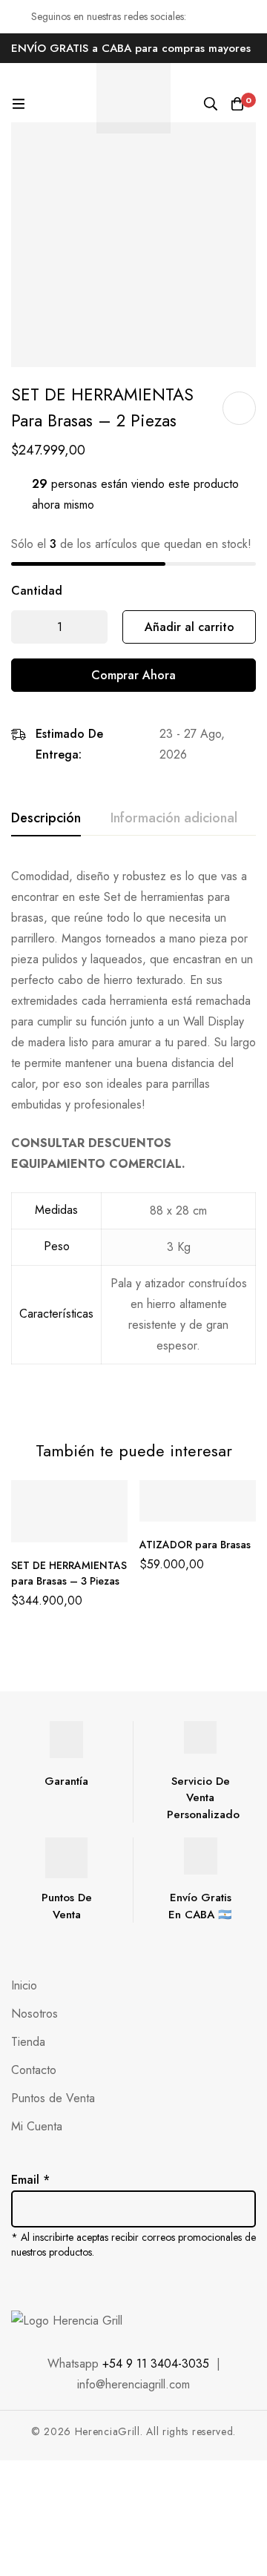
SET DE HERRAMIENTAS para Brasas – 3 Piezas (69, 1573)
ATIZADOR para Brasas (195, 1545)
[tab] (46, 819)
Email (30, 2180)
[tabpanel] (133, 1135)
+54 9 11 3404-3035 (156, 2364)
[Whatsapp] (110, 2282)
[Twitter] (79, 2282)
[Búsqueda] (211, 104)
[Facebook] (16, 2282)
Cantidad (37, 591)
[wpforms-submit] (239, 2188)
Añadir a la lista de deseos (239, 408)
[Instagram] (47, 2282)
